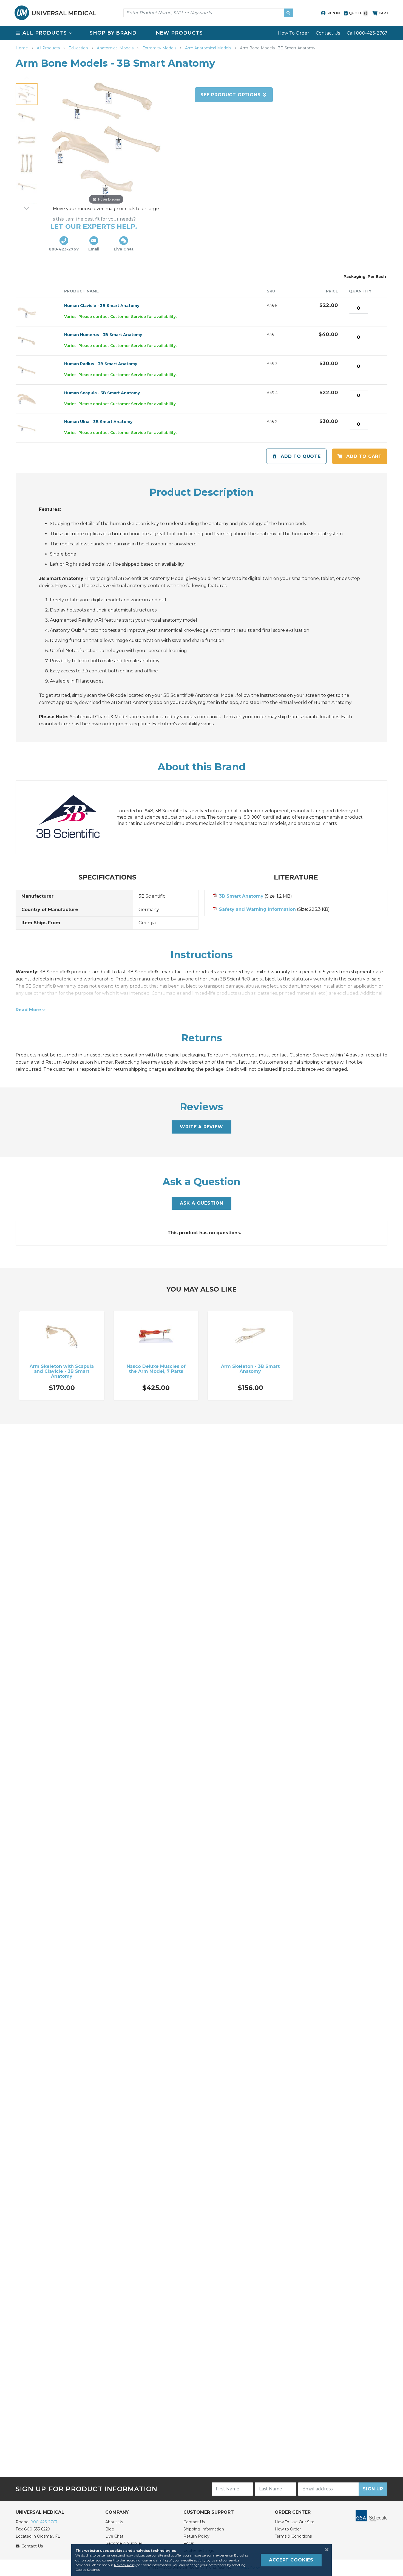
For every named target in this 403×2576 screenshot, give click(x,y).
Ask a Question (201, 1203)
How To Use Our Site (295, 2522)
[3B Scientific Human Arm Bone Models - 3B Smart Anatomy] (27, 94)
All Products (49, 48)
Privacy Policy (125, 2565)
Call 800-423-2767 (367, 33)
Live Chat (114, 2536)
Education (79, 48)
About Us (114, 2522)
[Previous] (27, 78)
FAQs (189, 2543)
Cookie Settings (88, 2570)
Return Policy (196, 2536)
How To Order (294, 33)
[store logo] (55, 13)
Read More (28, 1010)
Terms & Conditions (293, 2536)
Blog (110, 2529)
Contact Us (328, 33)
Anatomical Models (116, 48)
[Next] (27, 208)
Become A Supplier (124, 2543)
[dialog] (201, 2560)
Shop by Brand (113, 33)
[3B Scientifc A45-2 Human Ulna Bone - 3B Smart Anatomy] (27, 186)
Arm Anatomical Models (209, 48)
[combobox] (208, 13)
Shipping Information (204, 2529)
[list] (201, 33)
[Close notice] (325, 2550)
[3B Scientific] (73, 817)
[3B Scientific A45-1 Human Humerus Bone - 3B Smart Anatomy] (27, 117)
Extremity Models (160, 48)
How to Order (288, 2529)
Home (22, 48)
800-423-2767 (44, 2522)
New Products (179, 33)
